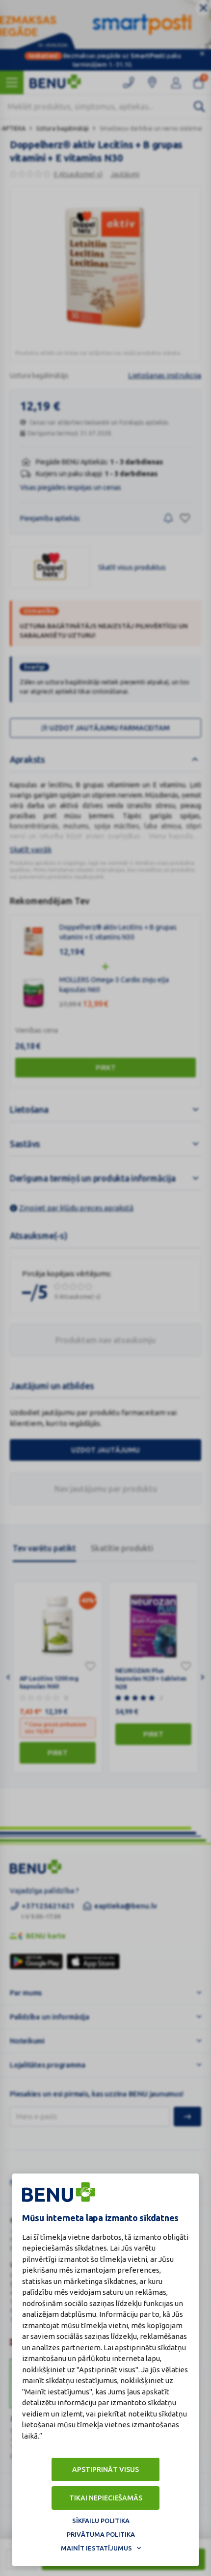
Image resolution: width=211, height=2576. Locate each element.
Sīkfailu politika (101, 2521)
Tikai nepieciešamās (106, 2498)
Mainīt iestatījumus (96, 2548)
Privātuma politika (101, 2534)
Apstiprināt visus (105, 2469)
